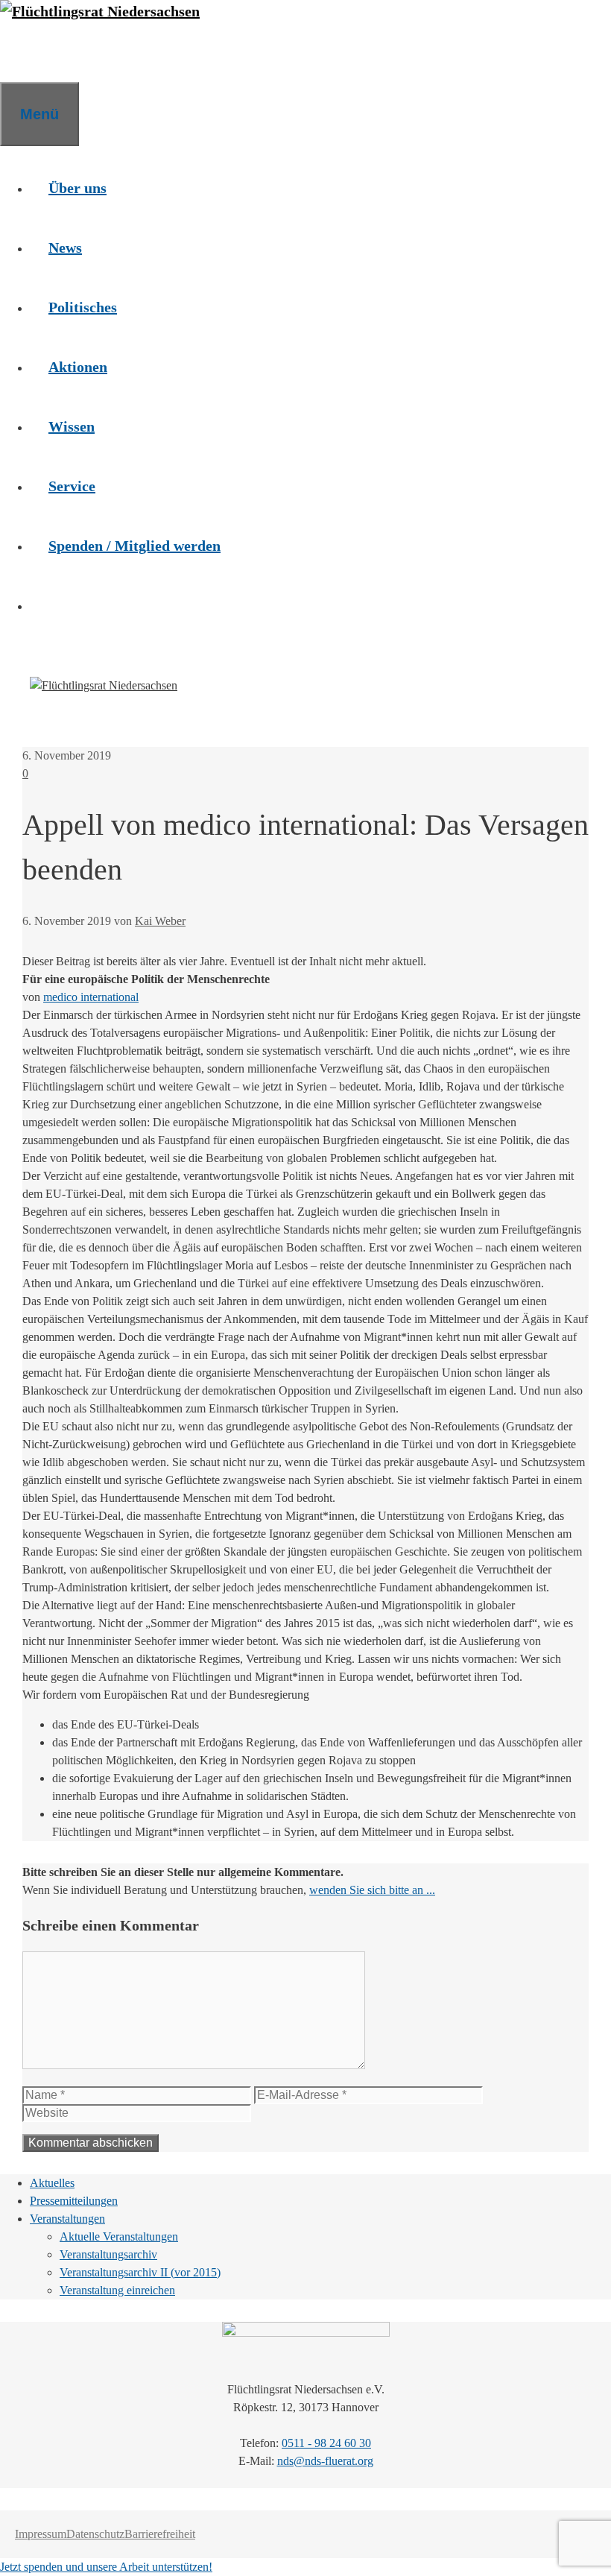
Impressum (41, 2534)
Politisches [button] (83, 307)
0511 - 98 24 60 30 (326, 2443)
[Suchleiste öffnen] (19, 52)
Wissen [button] (72, 426)
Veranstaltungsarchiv (108, 2254)
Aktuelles (52, 2183)
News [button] (65, 247)
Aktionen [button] (78, 367)
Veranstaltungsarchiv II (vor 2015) (140, 2272)
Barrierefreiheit (160, 2534)
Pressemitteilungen (74, 2201)
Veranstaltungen (67, 2219)
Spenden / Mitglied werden (134, 546)
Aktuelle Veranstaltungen (119, 2236)
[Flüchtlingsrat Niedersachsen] (100, 11)
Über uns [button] (77, 188)
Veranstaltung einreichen (117, 2290)
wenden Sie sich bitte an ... (372, 1890)
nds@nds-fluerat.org (325, 2461)
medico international (91, 997)
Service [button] (72, 486)
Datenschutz (95, 2534)
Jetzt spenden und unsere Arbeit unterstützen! (106, 2567)
